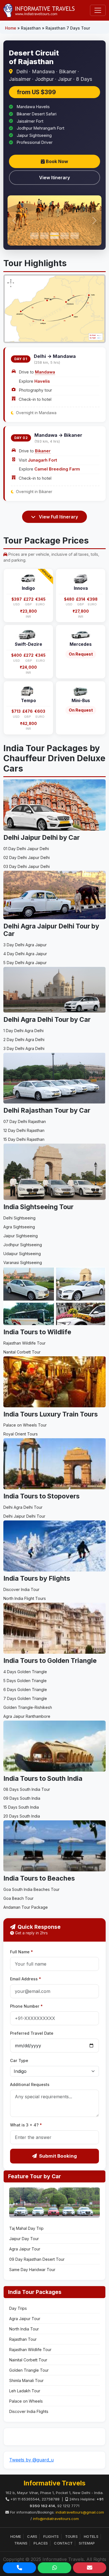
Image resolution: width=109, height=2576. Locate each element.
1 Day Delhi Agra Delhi (23, 1031)
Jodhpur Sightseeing (23, 1245)
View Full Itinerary (58, 517)
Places (41, 2543)
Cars (32, 2536)
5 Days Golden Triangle (25, 1681)
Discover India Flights (29, 2411)
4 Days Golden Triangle (25, 1672)
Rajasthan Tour (23, 2339)
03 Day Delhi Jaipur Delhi (27, 866)
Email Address (26, 1979)
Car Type (19, 2060)
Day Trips (18, 2308)
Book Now (56, 161)
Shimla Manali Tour (26, 2380)
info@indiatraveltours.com (56, 2519)
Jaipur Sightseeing (21, 1236)
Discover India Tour (21, 1589)
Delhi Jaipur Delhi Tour (24, 1516)
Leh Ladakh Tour (25, 2391)
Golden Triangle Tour (29, 2370)
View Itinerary (54, 178)
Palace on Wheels (26, 2401)
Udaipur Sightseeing (22, 1254)
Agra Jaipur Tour (25, 2249)
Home (11, 28)
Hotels (91, 2536)
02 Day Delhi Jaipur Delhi (27, 858)
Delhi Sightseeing (19, 1218)
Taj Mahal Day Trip (26, 2228)
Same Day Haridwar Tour (32, 2270)
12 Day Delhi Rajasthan (24, 1130)
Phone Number (26, 2006)
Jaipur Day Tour (24, 2239)
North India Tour (24, 2329)
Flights (51, 2536)
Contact (63, 2543)
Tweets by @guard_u (31, 2460)
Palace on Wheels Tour (25, 1425)
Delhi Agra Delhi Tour (23, 1507)
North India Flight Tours (25, 1598)
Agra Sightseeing (19, 1227)
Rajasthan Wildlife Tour (24, 1343)
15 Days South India (21, 1807)
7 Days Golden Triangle (25, 1698)
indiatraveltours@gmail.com (80, 2512)
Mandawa (45, 372)
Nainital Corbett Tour (28, 2360)
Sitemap (87, 2543)
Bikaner (43, 451)
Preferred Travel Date (32, 2033)
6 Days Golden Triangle (25, 1690)
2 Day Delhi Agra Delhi (24, 1040)
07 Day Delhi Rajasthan (25, 1121)
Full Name (22, 1952)
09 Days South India (22, 1798)
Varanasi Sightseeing (23, 1262)
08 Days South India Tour (27, 1789)
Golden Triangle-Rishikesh (28, 1707)
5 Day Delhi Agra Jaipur (25, 963)
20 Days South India (22, 1816)
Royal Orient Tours (21, 1434)
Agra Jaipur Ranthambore (27, 1716)
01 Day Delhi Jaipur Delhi (26, 849)
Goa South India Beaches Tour (31, 1889)
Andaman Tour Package (26, 1907)
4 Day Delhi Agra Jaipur (25, 954)
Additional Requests (30, 2084)
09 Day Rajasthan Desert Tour (37, 2259)
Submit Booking (58, 2156)
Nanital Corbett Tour (22, 1352)
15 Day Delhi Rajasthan (24, 1139)
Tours (72, 2536)
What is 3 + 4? (26, 2125)
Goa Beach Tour (18, 1898)
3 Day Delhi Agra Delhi (24, 1048)
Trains (21, 2543)
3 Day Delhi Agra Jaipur (25, 945)
